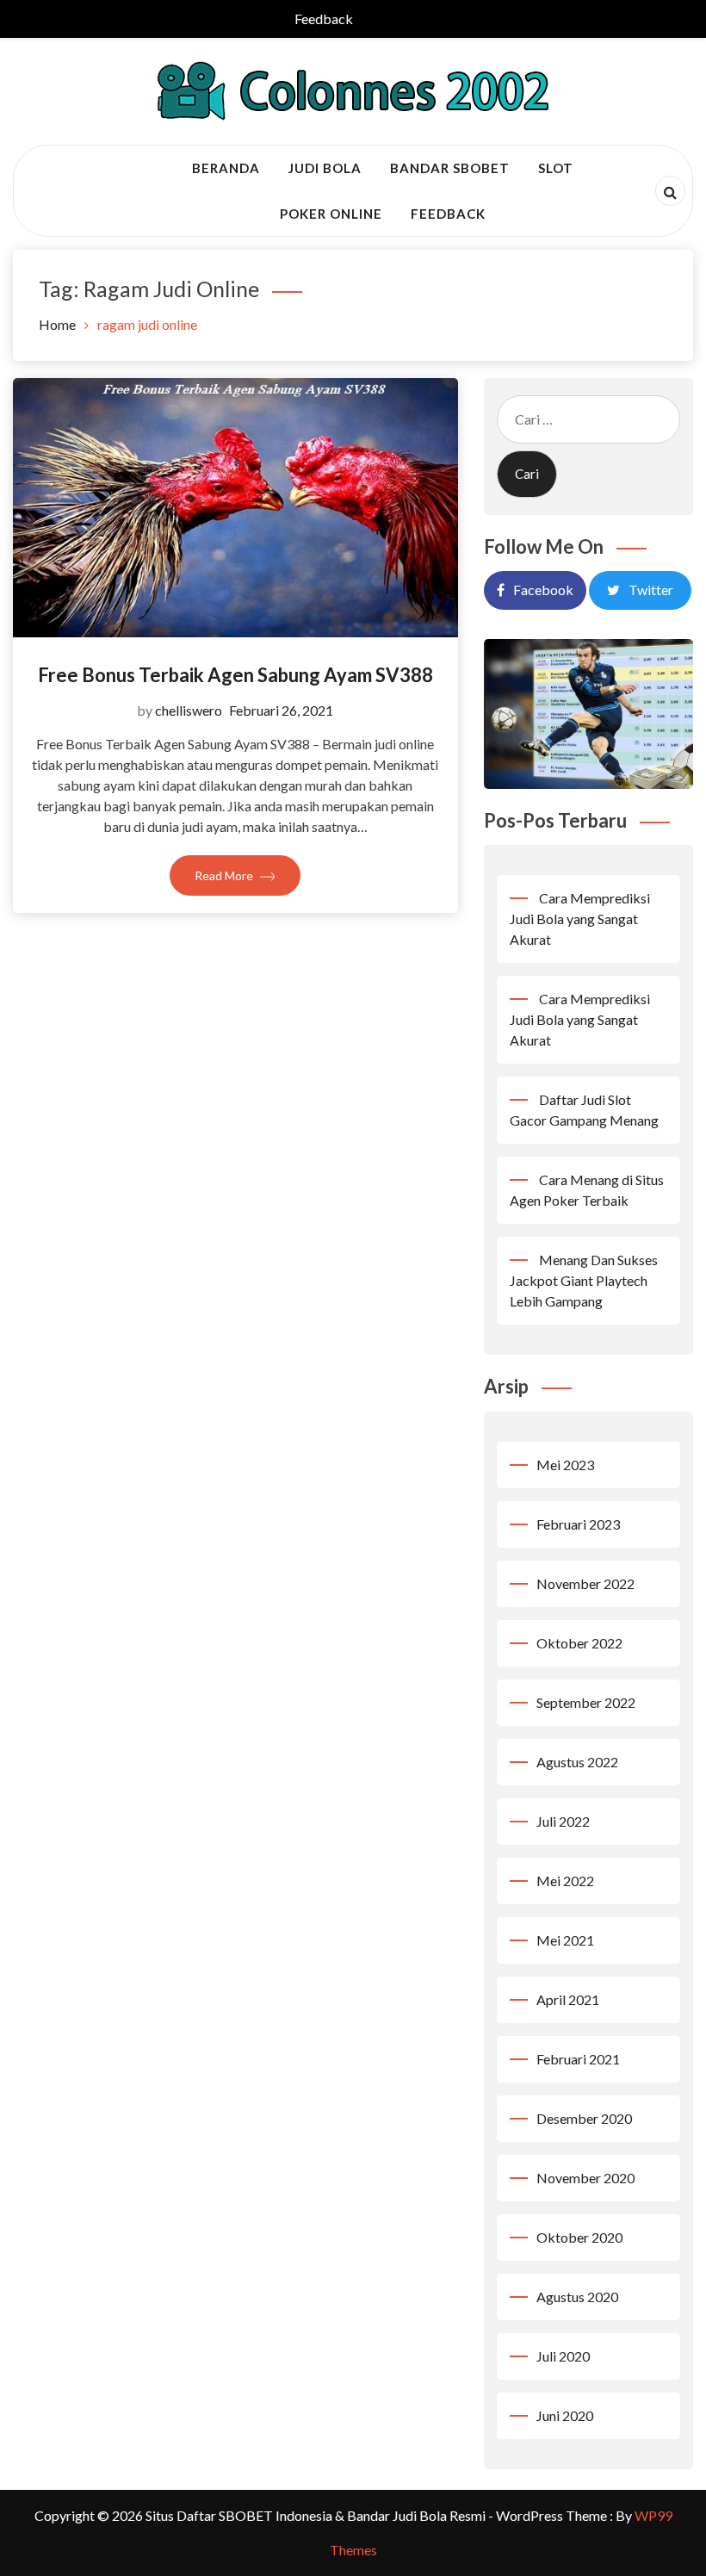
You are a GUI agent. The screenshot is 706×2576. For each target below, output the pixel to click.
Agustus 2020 (577, 2297)
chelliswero (189, 710)
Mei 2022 (565, 1881)
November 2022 (585, 1583)
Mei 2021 (565, 1940)
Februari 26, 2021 (281, 710)
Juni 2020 (565, 2415)
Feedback (324, 19)
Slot (556, 168)
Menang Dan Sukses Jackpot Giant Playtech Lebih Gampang (584, 1280)
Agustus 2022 (577, 1762)
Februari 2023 (578, 1524)
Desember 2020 (584, 2118)
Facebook (543, 590)
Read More (225, 875)
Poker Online (331, 214)
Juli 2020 (563, 2356)
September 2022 (586, 1702)
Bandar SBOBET (450, 168)
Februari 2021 (578, 2059)
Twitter (651, 590)
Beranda (226, 168)
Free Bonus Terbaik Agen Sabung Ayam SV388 (235, 675)
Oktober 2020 (579, 2237)
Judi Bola (325, 168)
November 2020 (585, 2178)
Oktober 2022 (579, 1643)
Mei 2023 (565, 1465)
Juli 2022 (563, 1821)
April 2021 (568, 1999)
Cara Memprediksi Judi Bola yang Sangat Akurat (580, 919)
